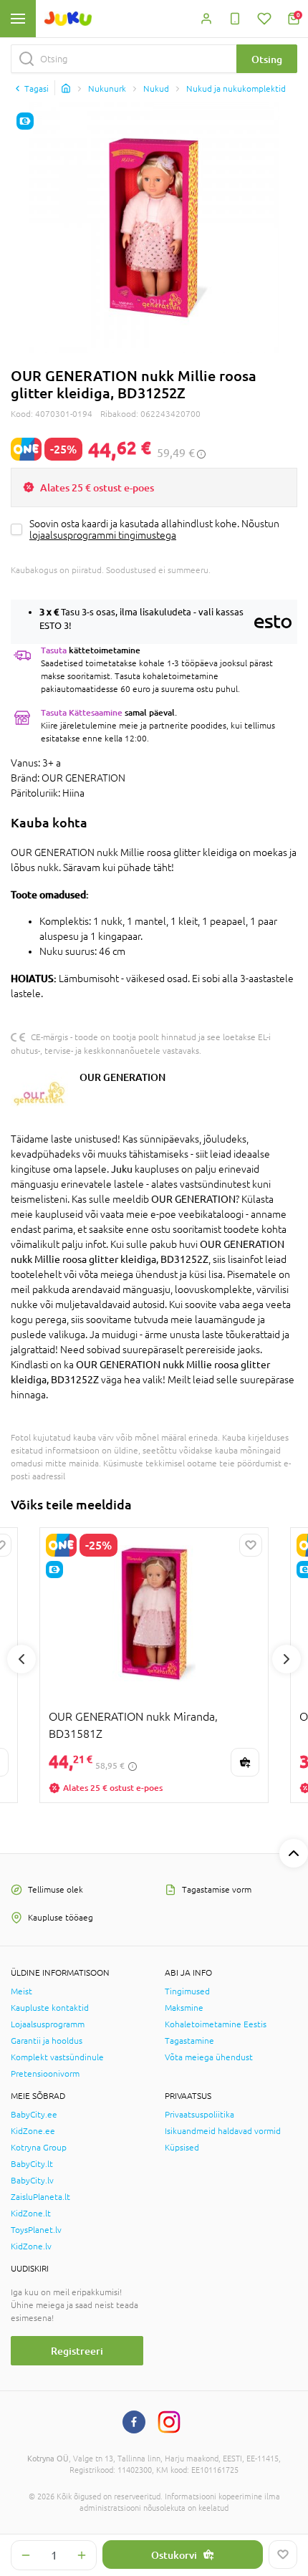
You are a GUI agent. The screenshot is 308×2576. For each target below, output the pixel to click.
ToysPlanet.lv (36, 2230)
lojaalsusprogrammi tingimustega (103, 535)
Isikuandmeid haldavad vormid (223, 2131)
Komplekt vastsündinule (57, 2057)
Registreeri (77, 2351)
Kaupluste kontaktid (50, 2008)
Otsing (267, 59)
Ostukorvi (174, 2555)
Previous (21, 1659)
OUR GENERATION (122, 1077)
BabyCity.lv (32, 2181)
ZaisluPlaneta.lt (40, 2197)
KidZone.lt (31, 2214)
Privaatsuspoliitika (199, 2115)
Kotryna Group (39, 2148)
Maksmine (184, 2008)
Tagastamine (189, 2041)
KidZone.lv (31, 2246)
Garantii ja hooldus (47, 2041)
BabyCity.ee (34, 2115)
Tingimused (187, 1991)
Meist (21, 1991)
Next (287, 1659)
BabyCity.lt (32, 2164)
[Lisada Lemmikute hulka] (283, 2555)
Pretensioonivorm (45, 2074)
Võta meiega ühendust (209, 2057)
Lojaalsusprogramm (48, 2024)
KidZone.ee (33, 2131)
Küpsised (182, 2148)
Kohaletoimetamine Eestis (216, 2024)
